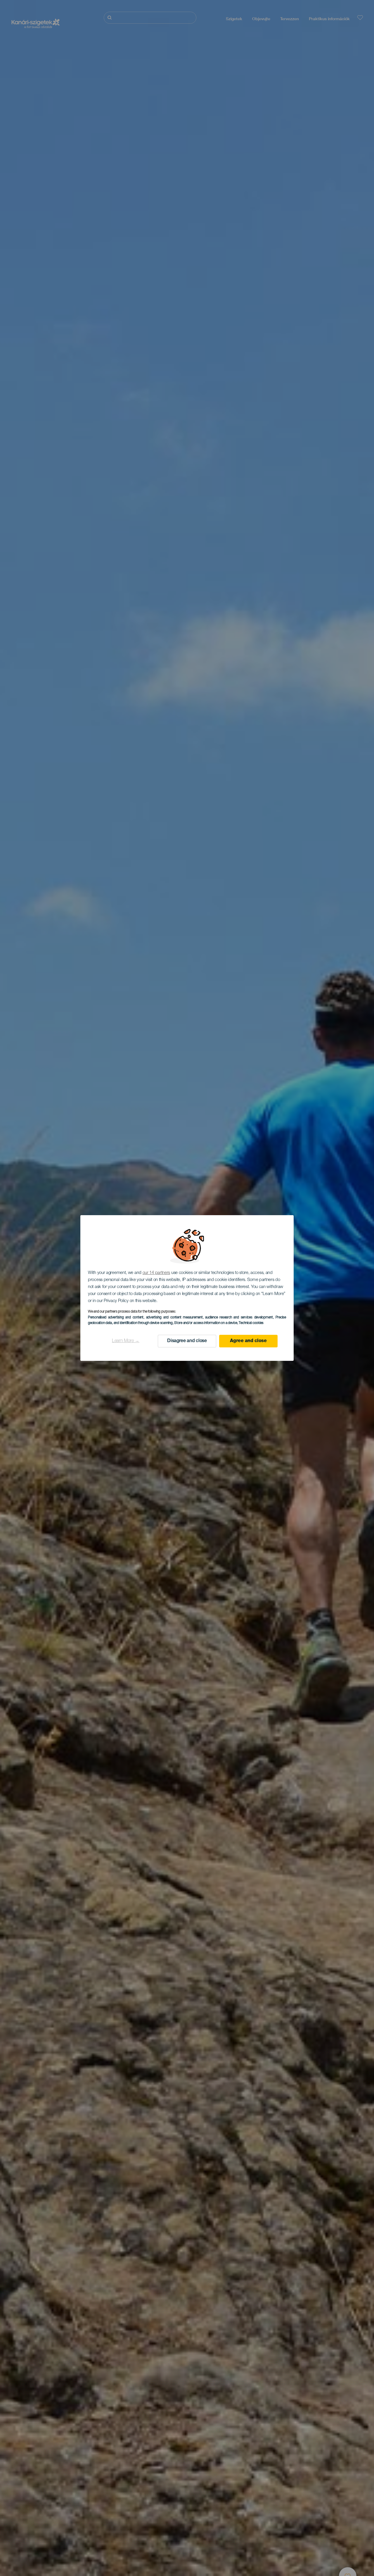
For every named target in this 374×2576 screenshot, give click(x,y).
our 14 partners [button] (156, 1273)
